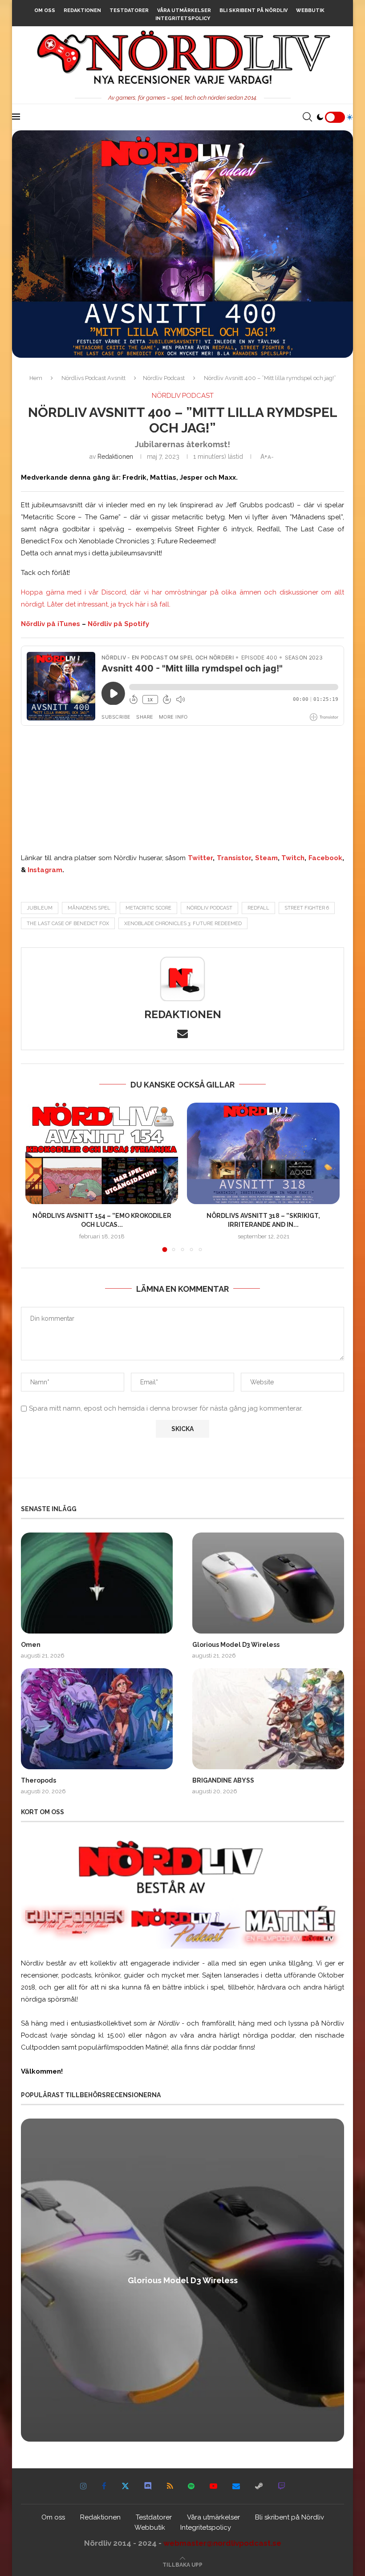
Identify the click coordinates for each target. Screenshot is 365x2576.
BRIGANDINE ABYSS (223, 1780)
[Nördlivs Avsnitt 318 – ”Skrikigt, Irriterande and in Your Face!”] (263, 1154)
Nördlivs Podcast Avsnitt (93, 378)
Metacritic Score (148, 908)
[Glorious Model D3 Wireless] (268, 1583)
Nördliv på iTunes (51, 624)
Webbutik (310, 10)
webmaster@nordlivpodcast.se (222, 2543)
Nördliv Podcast (164, 378)
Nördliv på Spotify (118, 624)
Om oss (45, 10)
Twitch (293, 858)
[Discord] (148, 2486)
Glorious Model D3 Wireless (236, 1645)
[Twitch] (282, 2486)
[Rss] (170, 2486)
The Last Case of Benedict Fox (68, 924)
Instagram (45, 870)
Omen (31, 1645)
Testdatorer (129, 10)
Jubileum (40, 908)
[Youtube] (213, 2486)
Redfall (258, 908)
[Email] (236, 2486)
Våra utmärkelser (184, 10)
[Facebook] (104, 2486)
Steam (266, 858)
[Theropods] (97, 1719)
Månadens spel (89, 908)
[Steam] (259, 2486)
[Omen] (97, 1583)
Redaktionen (82, 10)
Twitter (200, 858)
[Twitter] (125, 2486)
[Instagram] (83, 2486)
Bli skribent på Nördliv (253, 10)
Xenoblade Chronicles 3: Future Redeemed (183, 924)
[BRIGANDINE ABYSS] (268, 1719)
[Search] (307, 117)
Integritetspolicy (183, 18)
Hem (36, 378)
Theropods (39, 1780)
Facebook (325, 858)
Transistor (234, 858)
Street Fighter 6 (307, 908)
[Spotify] (191, 2486)
